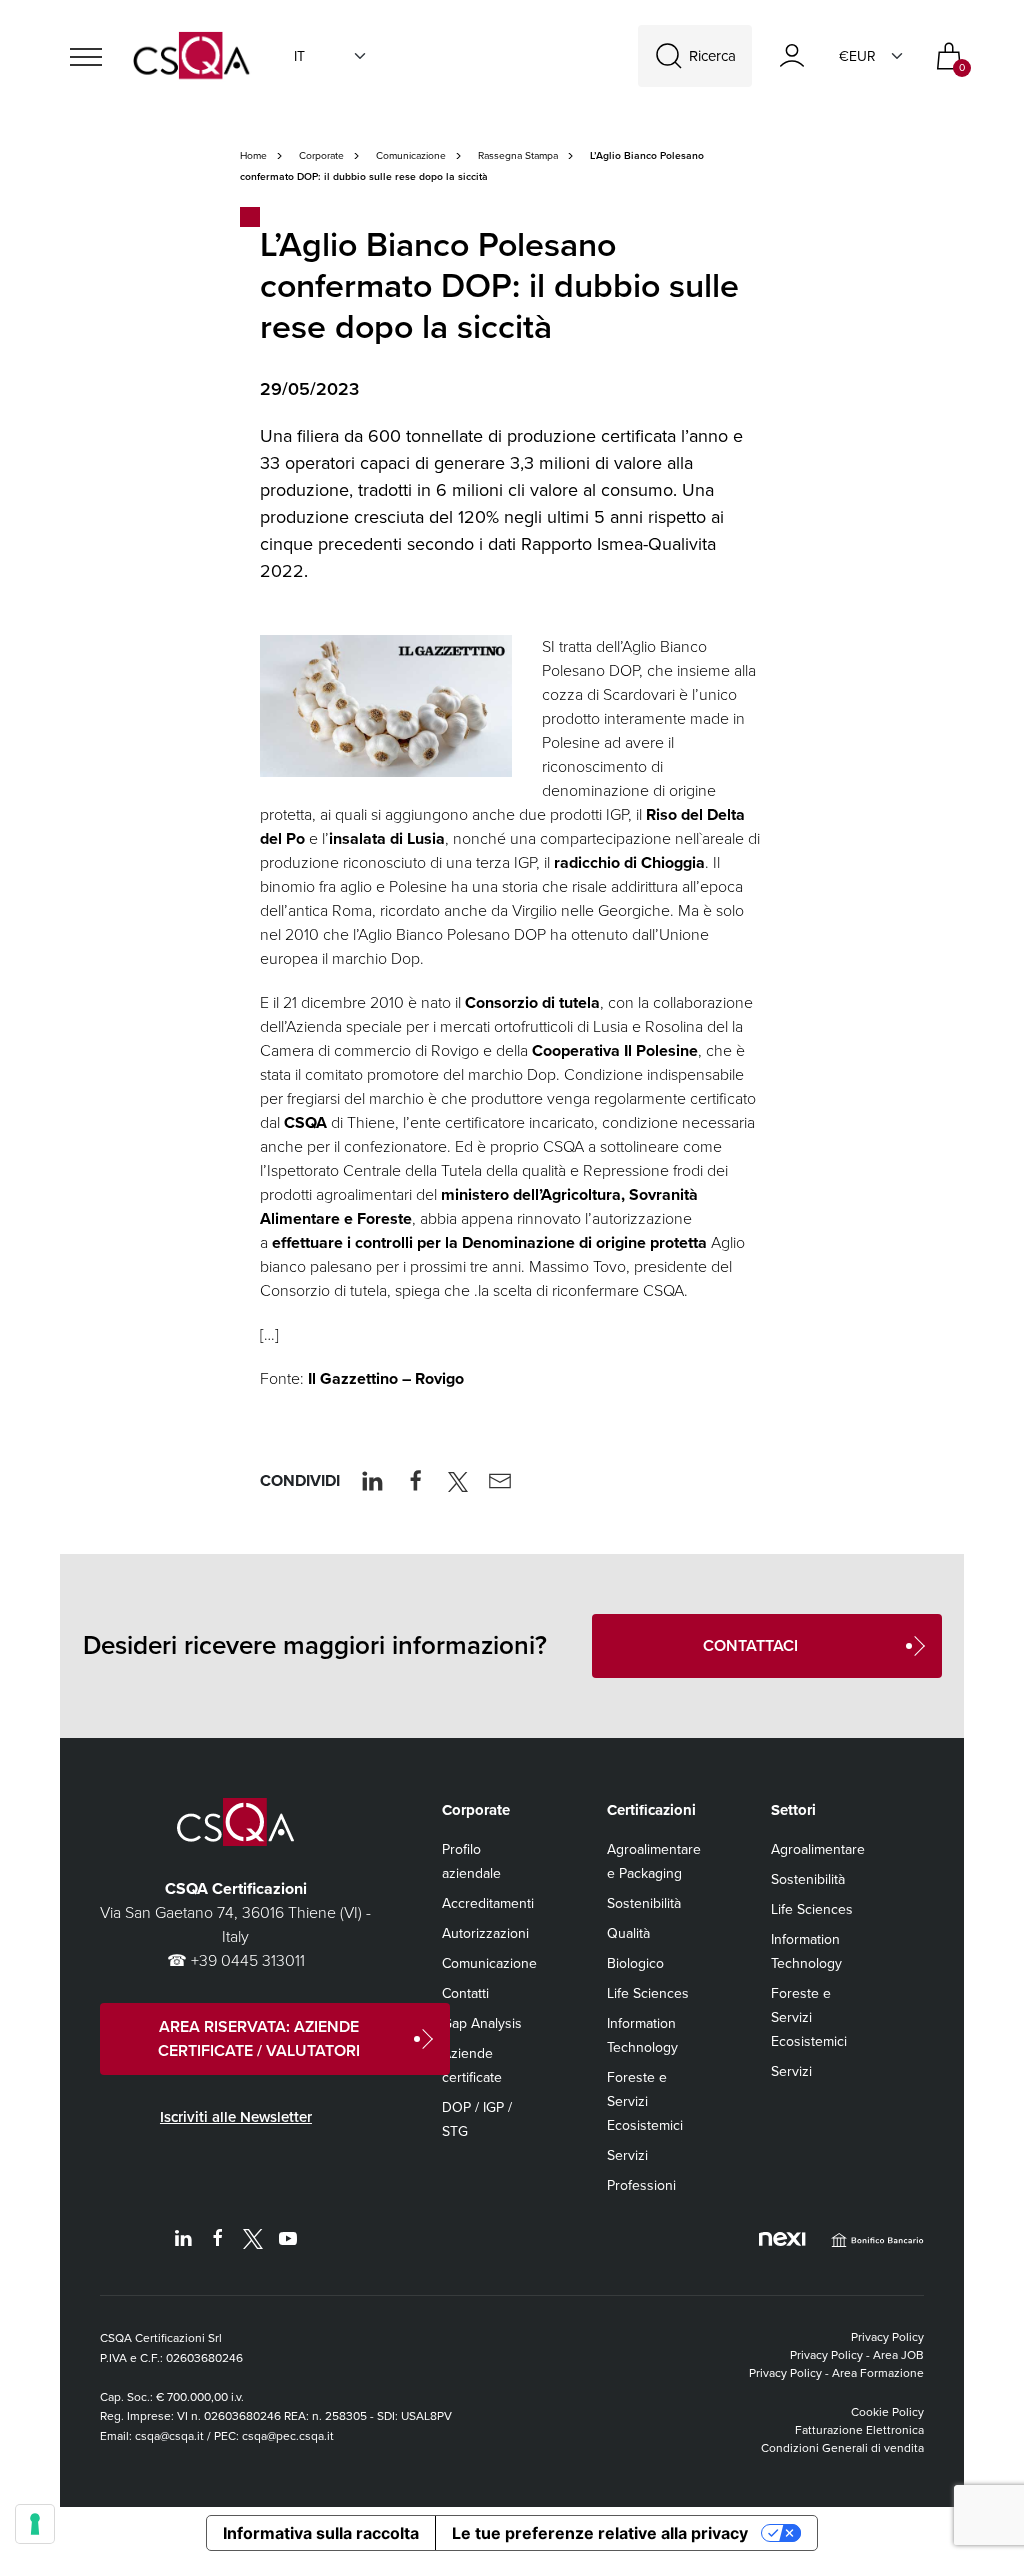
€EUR (857, 56)
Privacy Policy (887, 2337)
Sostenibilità (644, 1903)
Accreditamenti (488, 1903)
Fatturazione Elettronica (859, 2430)
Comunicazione (411, 155)
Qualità (628, 1933)
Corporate (321, 155)
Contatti (465, 1993)
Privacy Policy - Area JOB (857, 2355)
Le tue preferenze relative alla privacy (600, 2533)
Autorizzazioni (485, 1933)
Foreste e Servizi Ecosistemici (645, 2101)
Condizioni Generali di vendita (842, 2448)
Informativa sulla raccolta (321, 2533)
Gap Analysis (482, 2023)
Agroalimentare (818, 1849)
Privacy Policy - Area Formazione (836, 2373)
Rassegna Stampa (518, 155)
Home (253, 155)
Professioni (641, 2185)
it (299, 56)
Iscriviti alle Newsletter (236, 2117)
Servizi (627, 2155)
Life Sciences (648, 1993)
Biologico (635, 1963)
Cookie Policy (887, 2412)
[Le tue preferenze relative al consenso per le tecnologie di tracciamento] (35, 2524)
